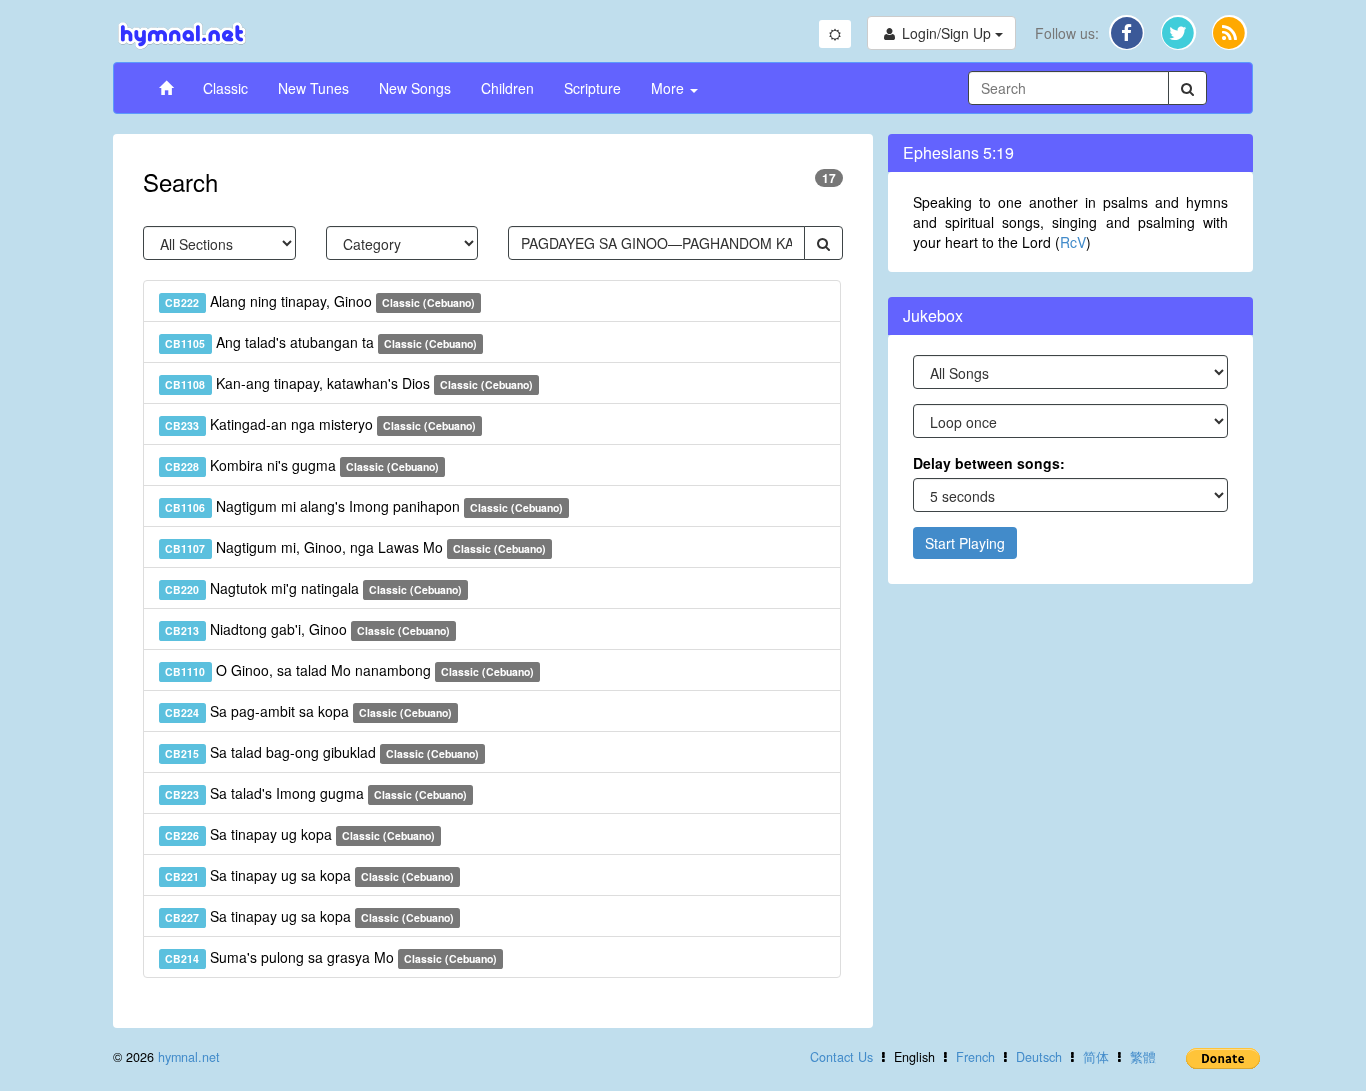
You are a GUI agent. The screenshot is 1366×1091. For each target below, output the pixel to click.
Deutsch (1039, 1057)
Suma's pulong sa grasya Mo (331, 957)
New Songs (415, 88)
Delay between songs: (989, 463)
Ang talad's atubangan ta (321, 342)
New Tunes (313, 88)
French (975, 1057)
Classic (225, 88)
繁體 (1143, 1057)
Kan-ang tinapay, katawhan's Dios (349, 383)
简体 (1096, 1057)
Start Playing (965, 543)
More (669, 88)
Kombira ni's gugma (302, 465)
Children (507, 88)
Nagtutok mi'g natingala (313, 588)
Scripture (592, 88)
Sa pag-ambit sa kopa (308, 711)
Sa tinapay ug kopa (300, 834)
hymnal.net (189, 1057)
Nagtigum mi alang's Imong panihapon (364, 506)
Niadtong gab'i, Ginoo (307, 629)
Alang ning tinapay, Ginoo (320, 301)
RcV (1073, 242)
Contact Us (841, 1057)
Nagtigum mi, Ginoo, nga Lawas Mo (355, 547)
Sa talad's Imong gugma (316, 793)
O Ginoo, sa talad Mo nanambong (349, 670)
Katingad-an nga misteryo (320, 424)
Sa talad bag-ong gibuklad (322, 752)
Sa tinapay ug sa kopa (309, 875)
